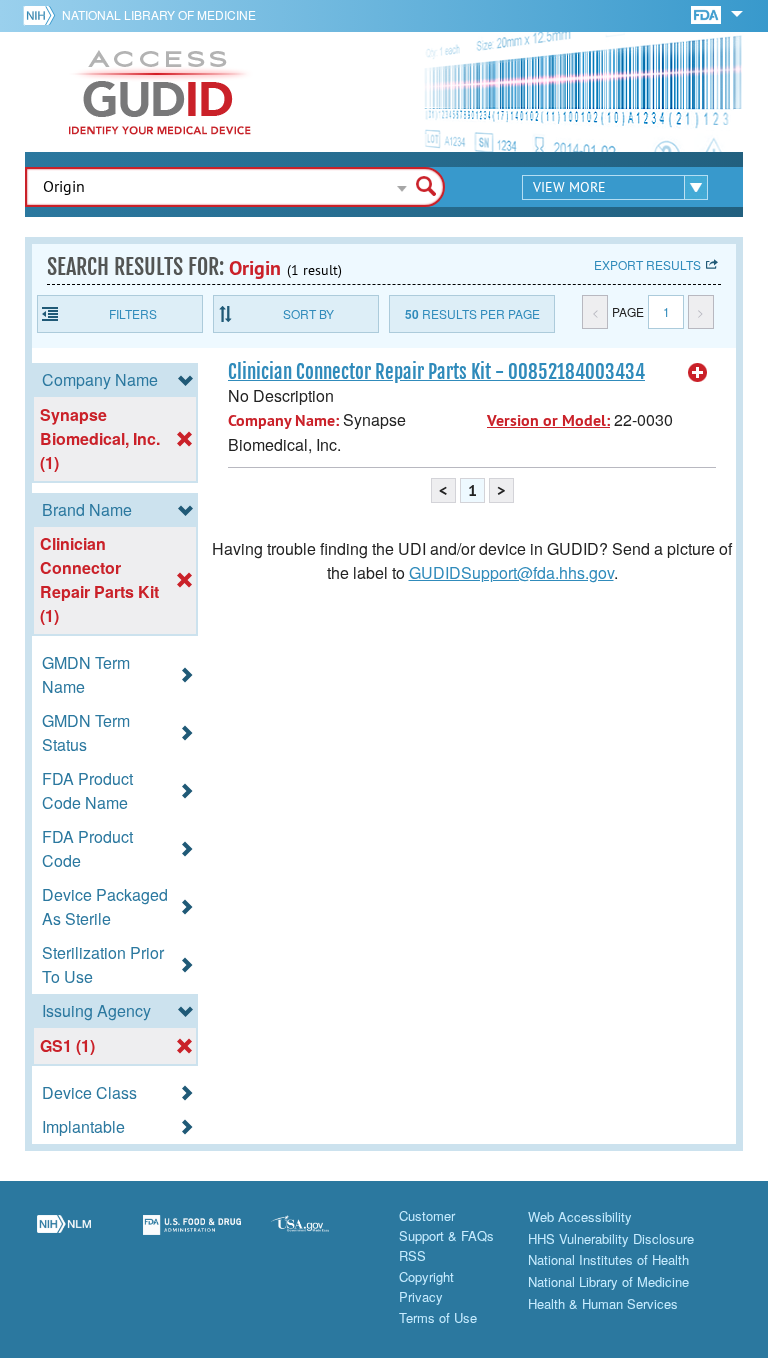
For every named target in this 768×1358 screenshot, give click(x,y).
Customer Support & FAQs (446, 1225)
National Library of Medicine (159, 14)
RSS (412, 1255)
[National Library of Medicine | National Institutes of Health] (64, 1237)
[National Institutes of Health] (42, 15)
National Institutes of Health (608, 1259)
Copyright (426, 1276)
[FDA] (707, 13)
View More (569, 187)
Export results (647, 264)
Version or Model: (548, 420)
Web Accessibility (580, 1216)
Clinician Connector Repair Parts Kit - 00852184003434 (436, 372)
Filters (133, 313)
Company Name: (283, 420)
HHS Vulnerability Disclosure (611, 1238)
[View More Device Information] (698, 373)
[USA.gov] (320, 1237)
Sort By (308, 313)
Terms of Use (438, 1317)
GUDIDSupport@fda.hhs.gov (511, 572)
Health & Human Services (603, 1303)
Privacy (421, 1296)
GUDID (160, 92)
